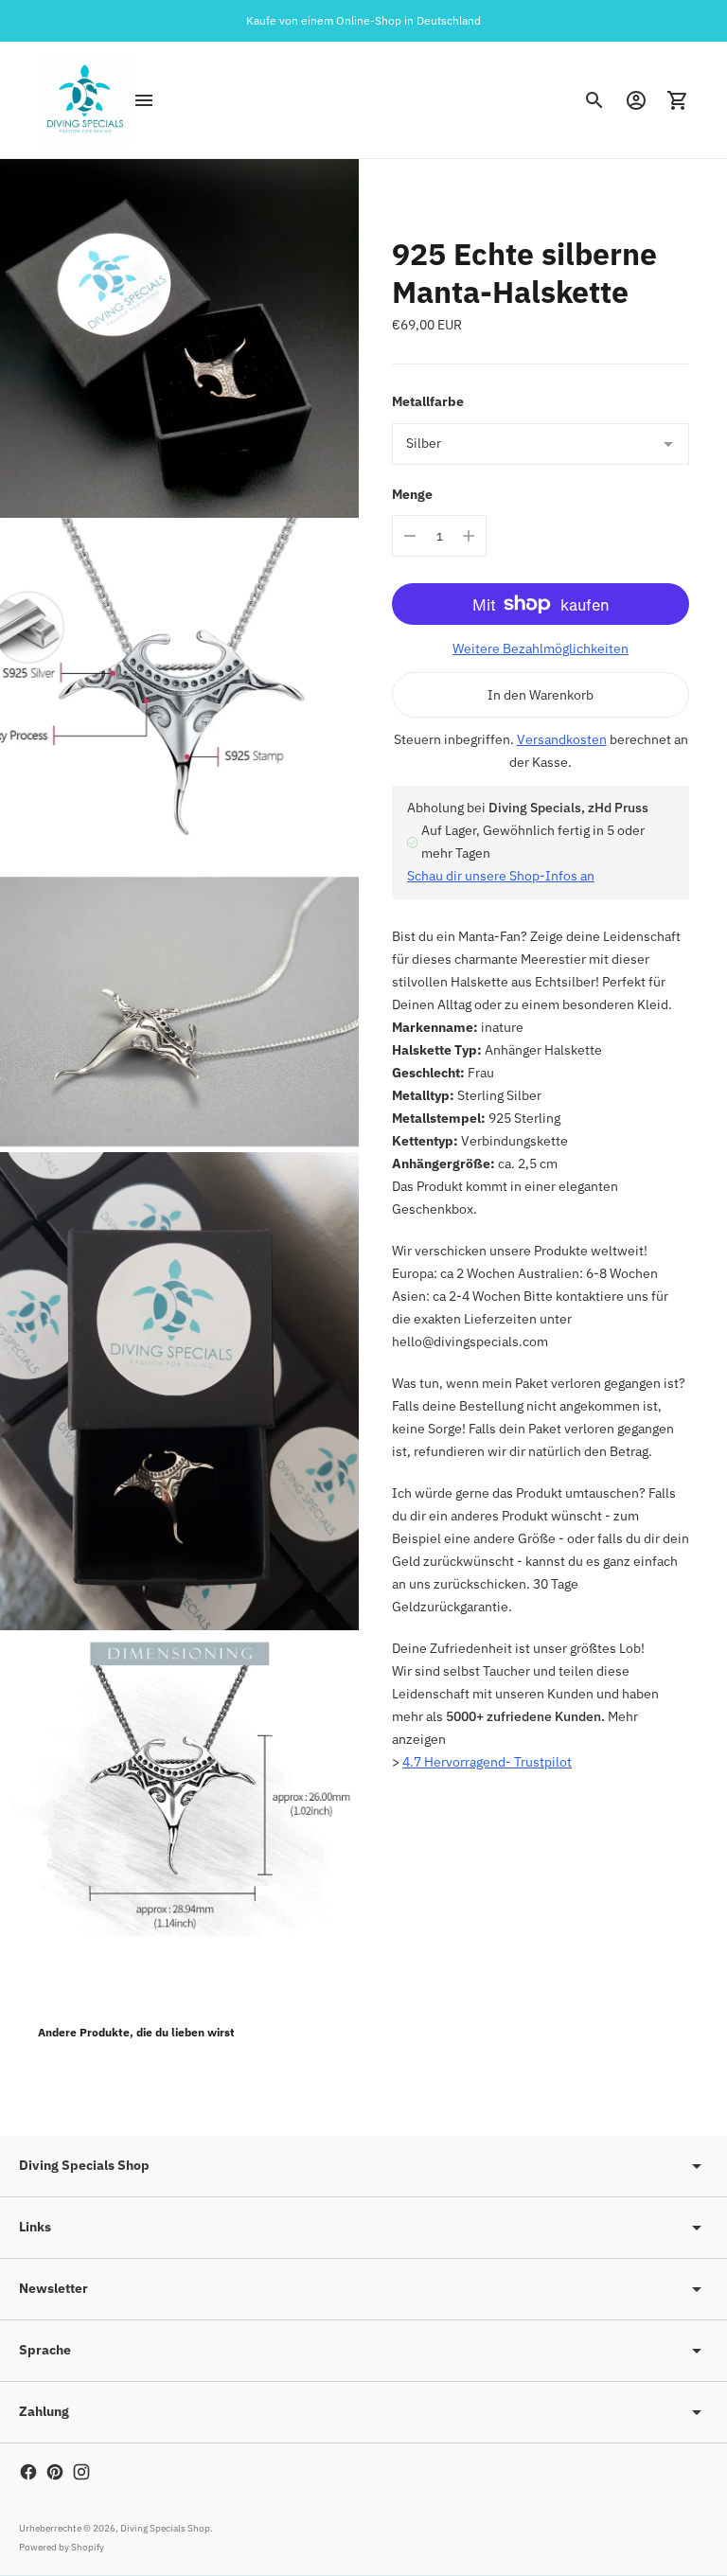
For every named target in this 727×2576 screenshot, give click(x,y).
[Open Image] (179, 338)
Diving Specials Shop (165, 2528)
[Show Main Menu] (144, 100)
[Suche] (594, 100)
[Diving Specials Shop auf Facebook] (28, 2472)
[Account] (636, 100)
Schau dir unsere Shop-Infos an (501, 876)
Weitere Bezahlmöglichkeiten (541, 648)
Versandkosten (562, 739)
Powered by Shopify (62, 2547)
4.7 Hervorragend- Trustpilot (487, 1762)
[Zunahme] (469, 536)
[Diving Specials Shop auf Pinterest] (55, 2472)
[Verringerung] (410, 536)
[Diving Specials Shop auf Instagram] (81, 2472)
